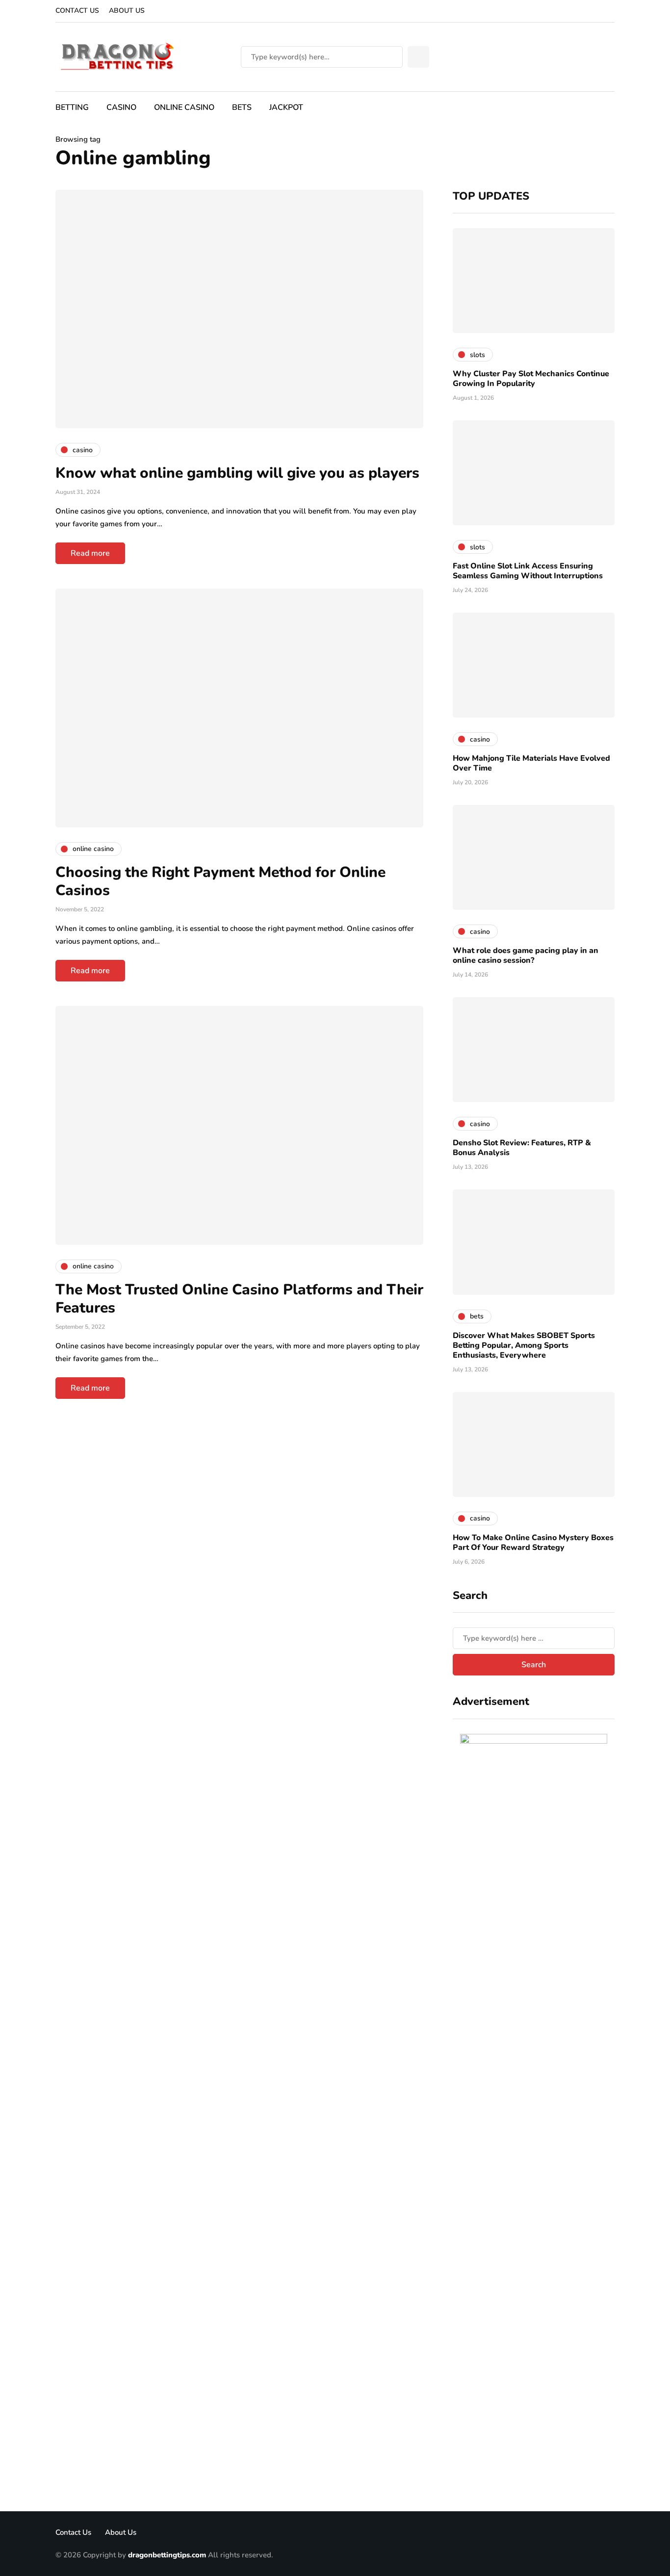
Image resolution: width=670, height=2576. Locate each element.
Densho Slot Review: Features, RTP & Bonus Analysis (522, 1148)
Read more (90, 553)
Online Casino (184, 107)
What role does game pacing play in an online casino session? (526, 955)
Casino (121, 107)
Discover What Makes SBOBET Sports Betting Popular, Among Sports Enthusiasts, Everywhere (524, 1345)
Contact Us (77, 11)
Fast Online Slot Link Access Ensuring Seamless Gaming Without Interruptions (528, 571)
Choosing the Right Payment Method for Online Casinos (220, 882)
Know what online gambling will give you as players (237, 473)
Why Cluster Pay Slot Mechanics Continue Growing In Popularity (531, 379)
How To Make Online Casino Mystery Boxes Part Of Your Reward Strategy (533, 1543)
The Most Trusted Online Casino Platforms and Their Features (239, 1299)
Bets (242, 107)
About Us (127, 11)
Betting (72, 107)
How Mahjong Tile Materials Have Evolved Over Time (531, 763)
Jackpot (286, 107)
